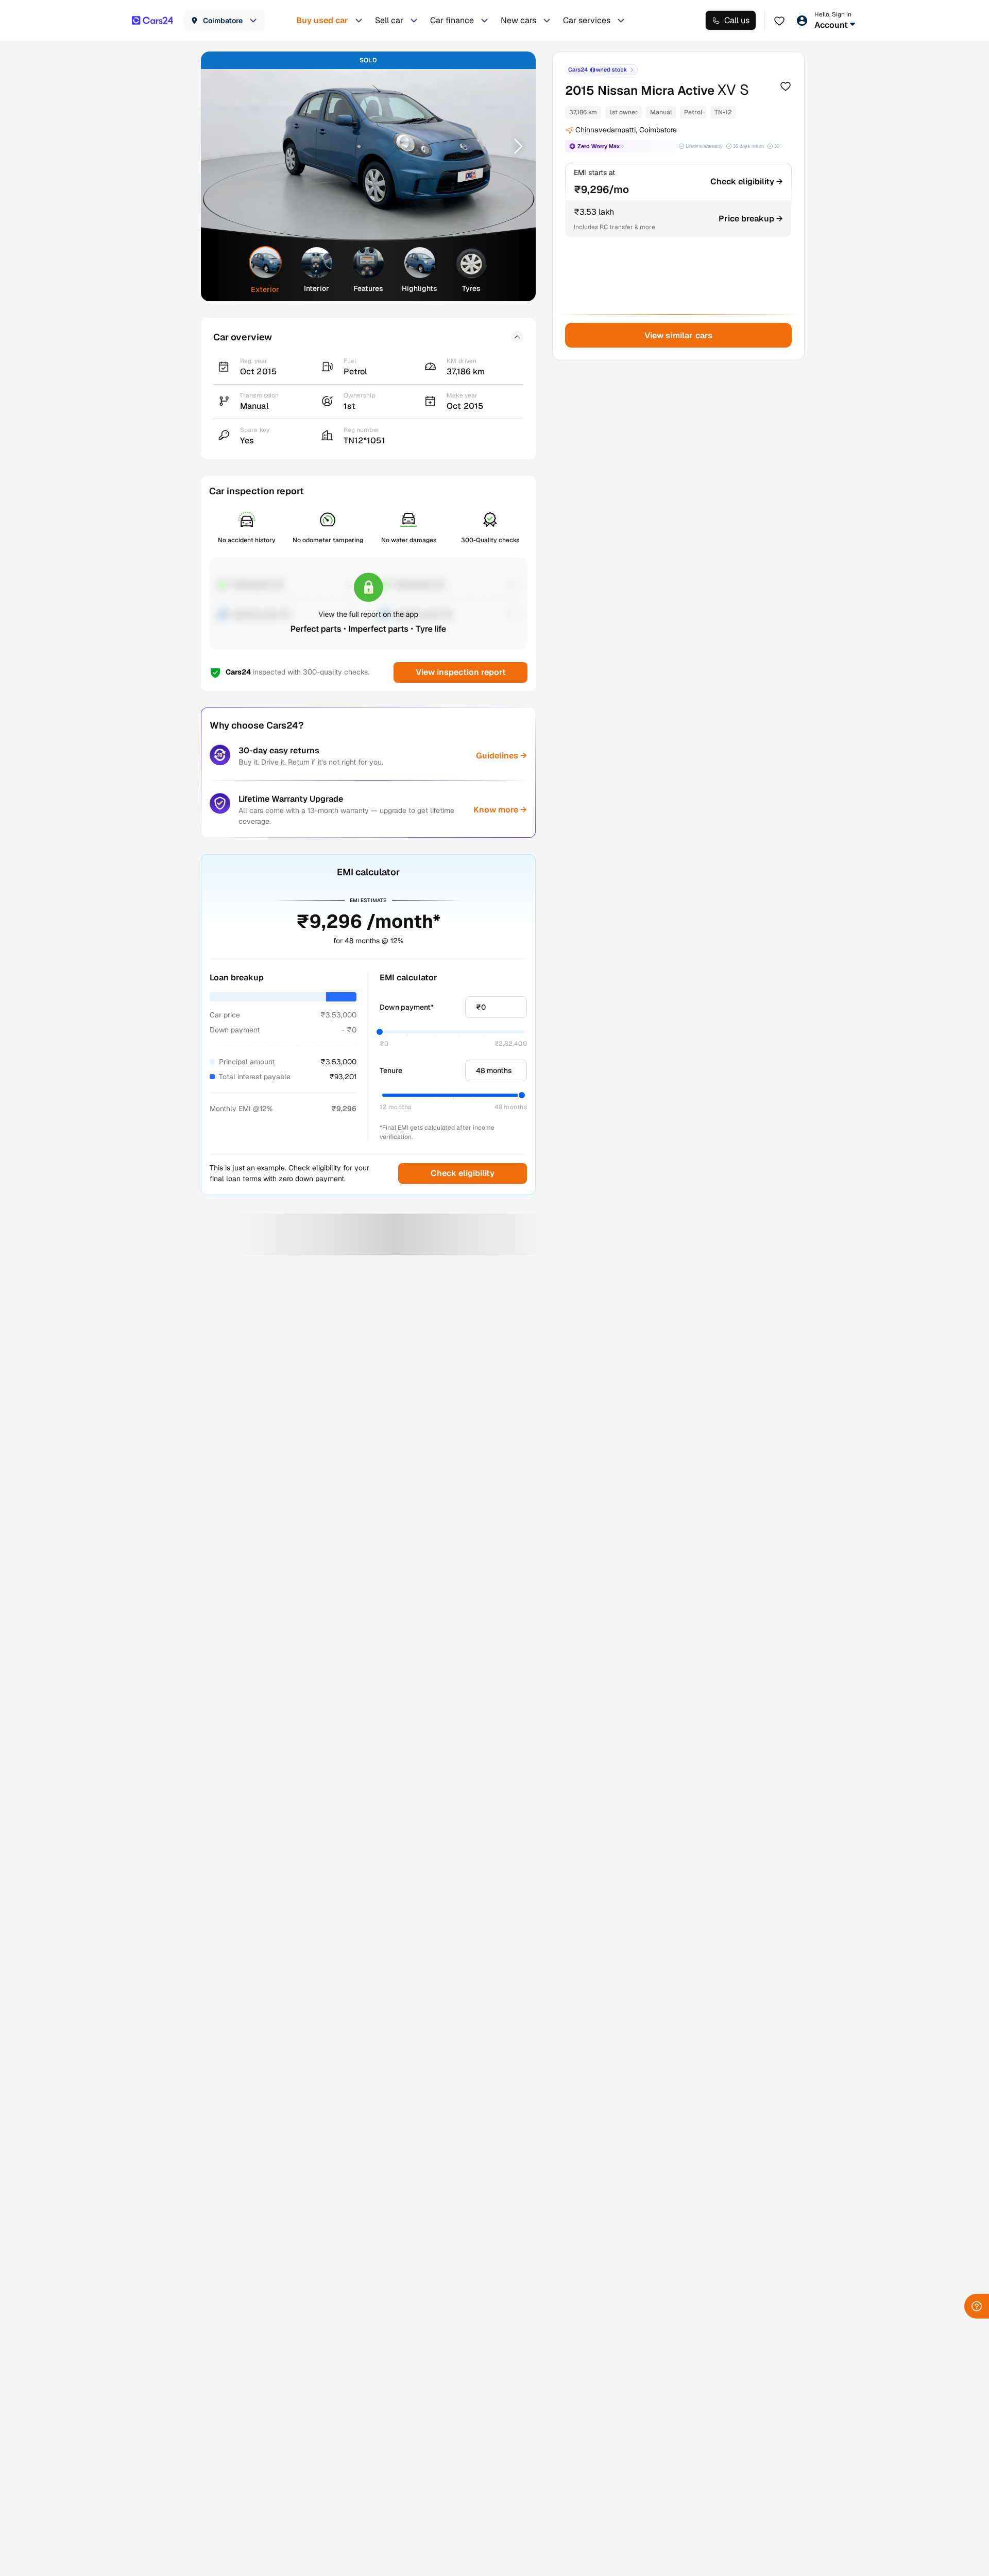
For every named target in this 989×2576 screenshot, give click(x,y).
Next (515, 146)
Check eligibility (463, 1173)
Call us (737, 20)
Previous (222, 146)
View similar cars (679, 335)
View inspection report (460, 672)
